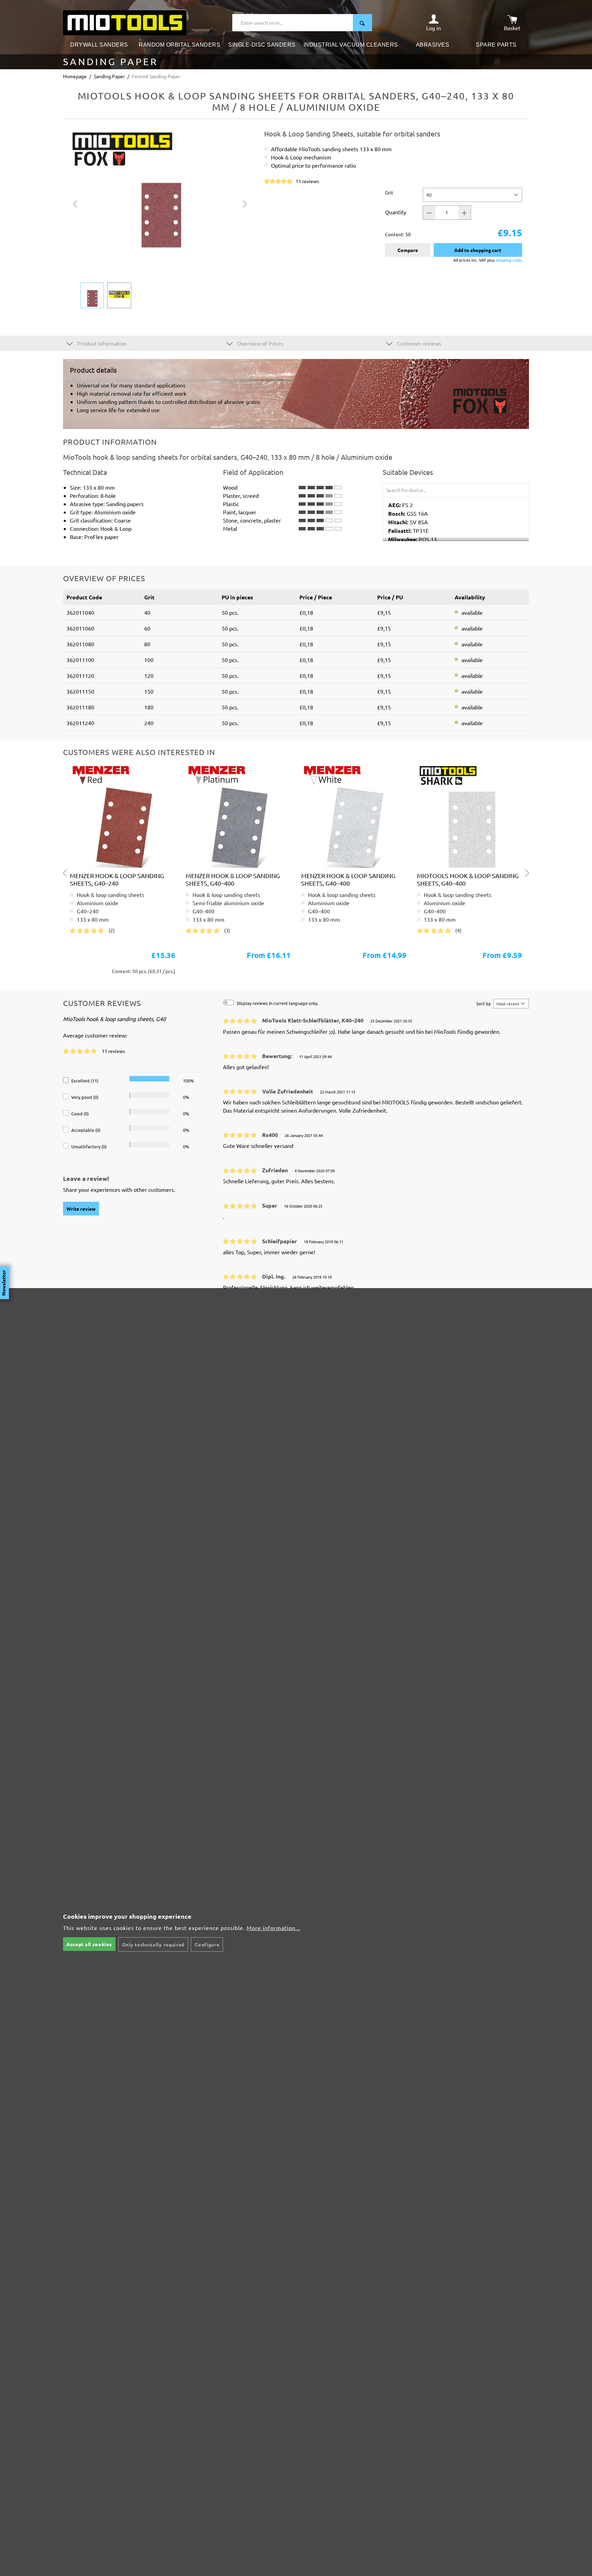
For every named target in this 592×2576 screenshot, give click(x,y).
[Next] (245, 203)
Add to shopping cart (478, 250)
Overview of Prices (260, 343)
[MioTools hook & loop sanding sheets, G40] (470, 816)
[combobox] (293, 23)
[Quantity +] (465, 213)
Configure (207, 1944)
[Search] (362, 23)
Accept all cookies (89, 1944)
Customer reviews (418, 343)
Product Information (101, 343)
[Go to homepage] (125, 22)
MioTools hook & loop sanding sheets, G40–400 (468, 879)
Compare (408, 250)
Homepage (75, 76)
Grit (389, 192)
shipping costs (509, 260)
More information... (274, 1928)
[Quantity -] (429, 213)
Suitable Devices (408, 472)
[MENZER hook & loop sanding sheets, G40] (123, 816)
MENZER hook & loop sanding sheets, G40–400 (233, 879)
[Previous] (75, 203)
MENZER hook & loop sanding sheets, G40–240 (117, 879)
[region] (160, 219)
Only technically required (153, 1944)
